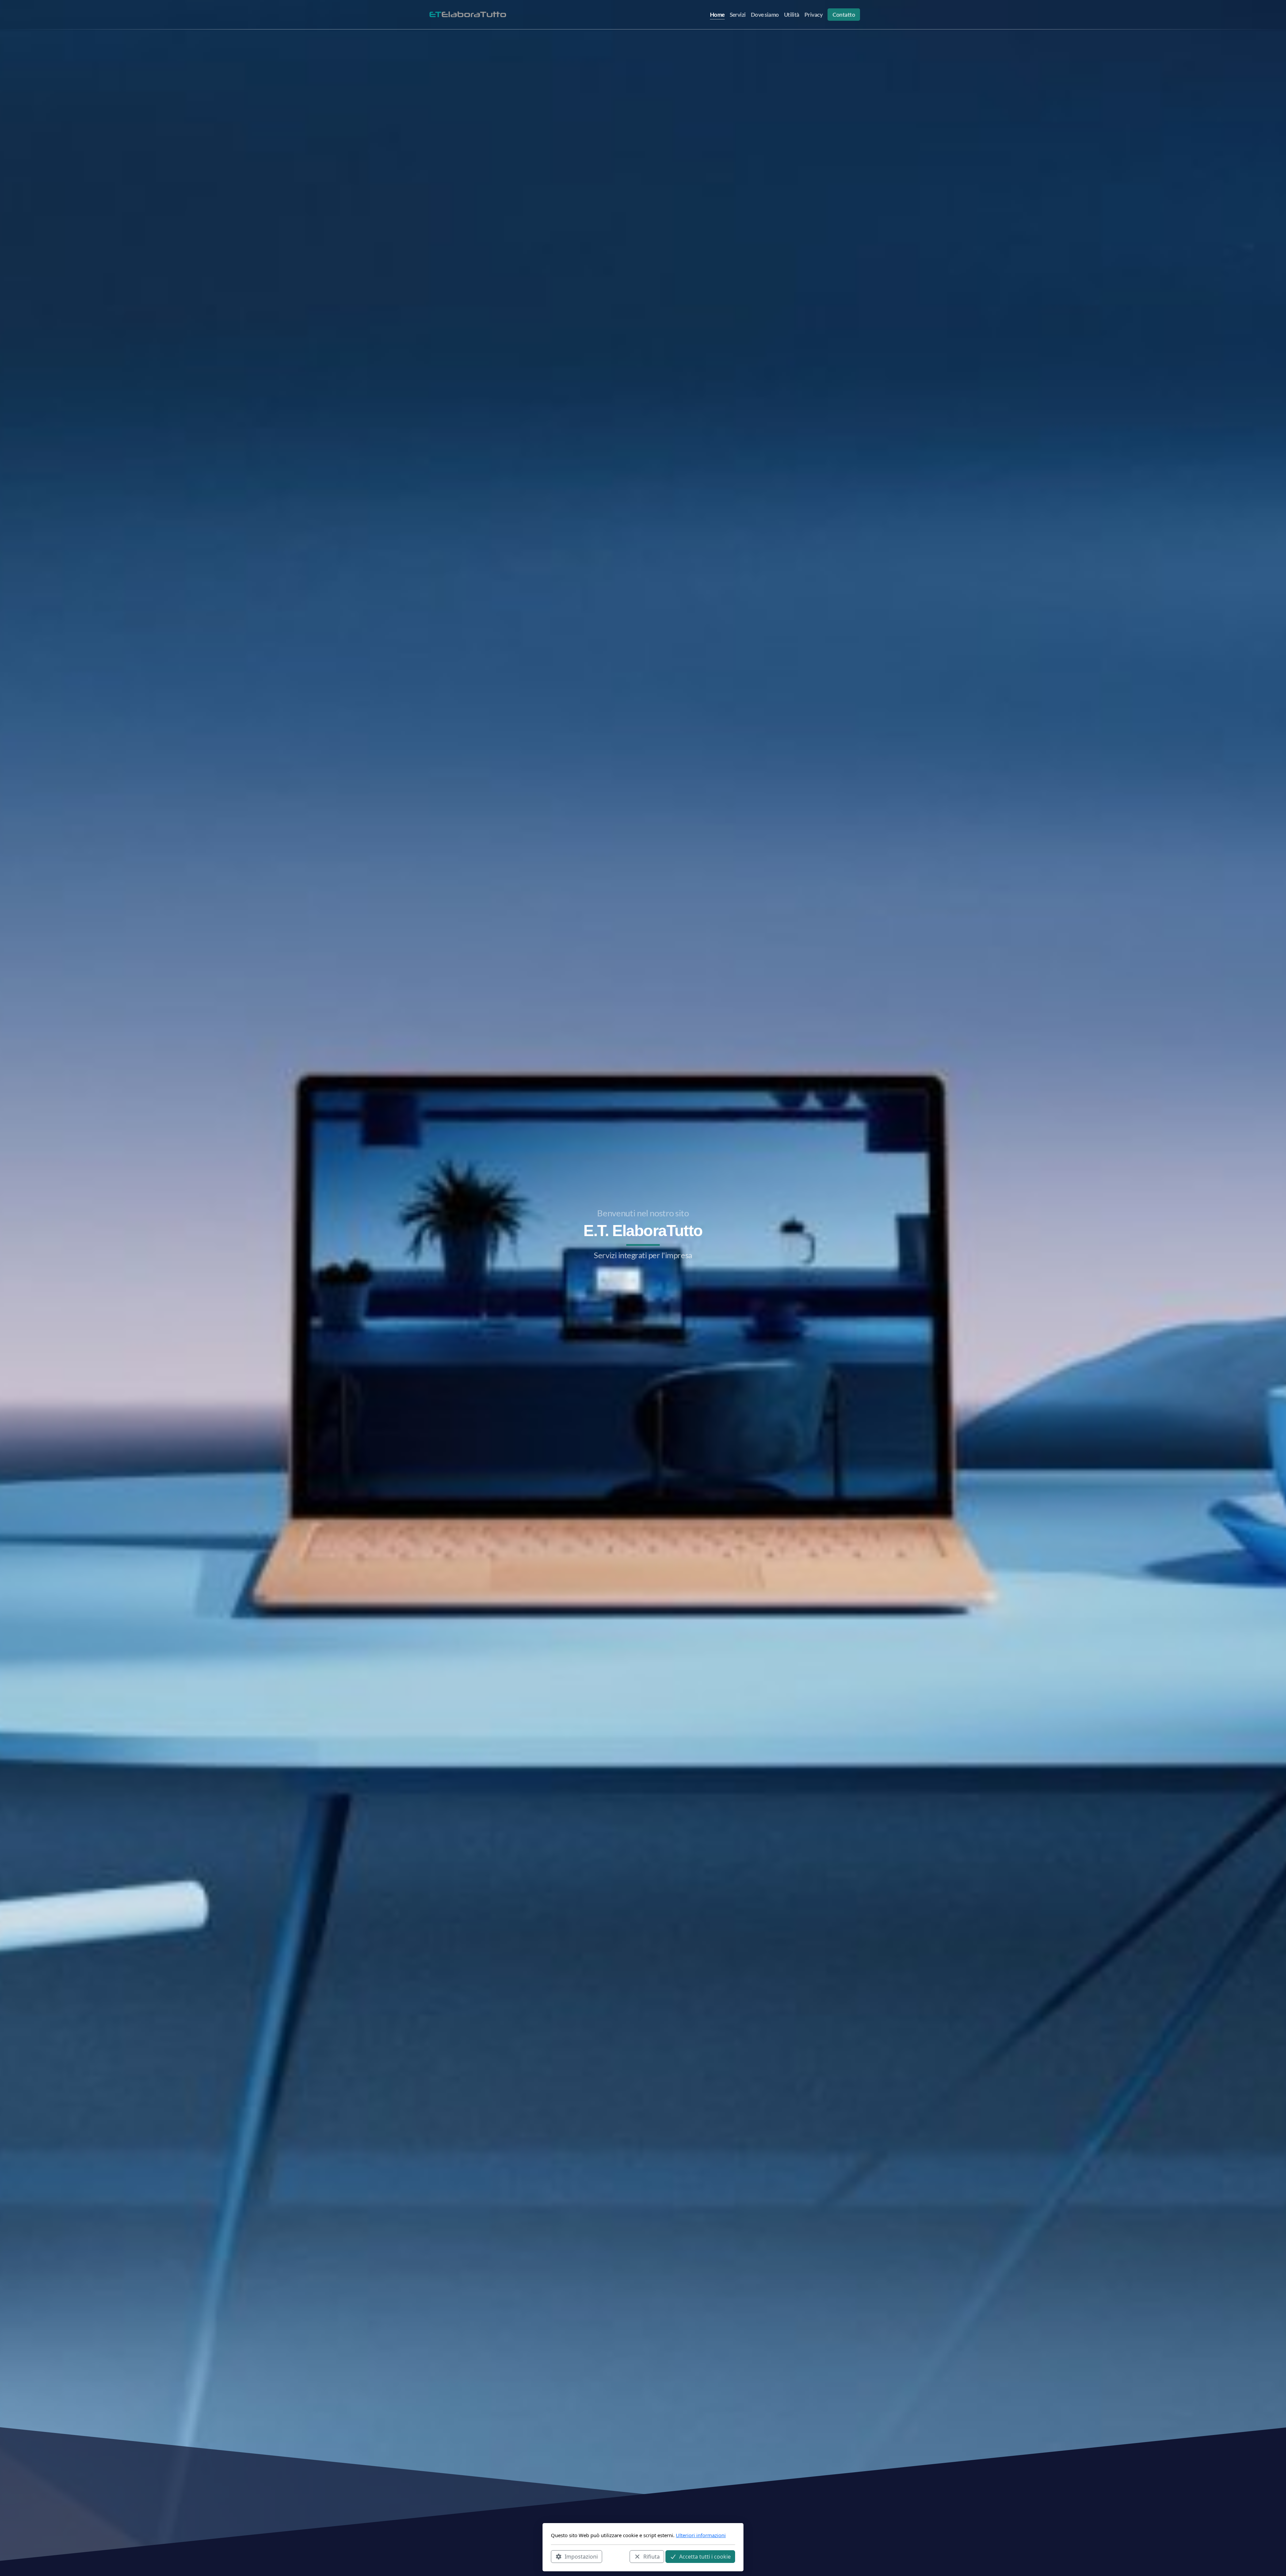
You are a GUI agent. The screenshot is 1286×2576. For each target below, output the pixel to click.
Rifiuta (652, 2556)
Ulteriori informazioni (701, 2535)
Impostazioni (581, 2556)
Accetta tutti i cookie (705, 2556)
